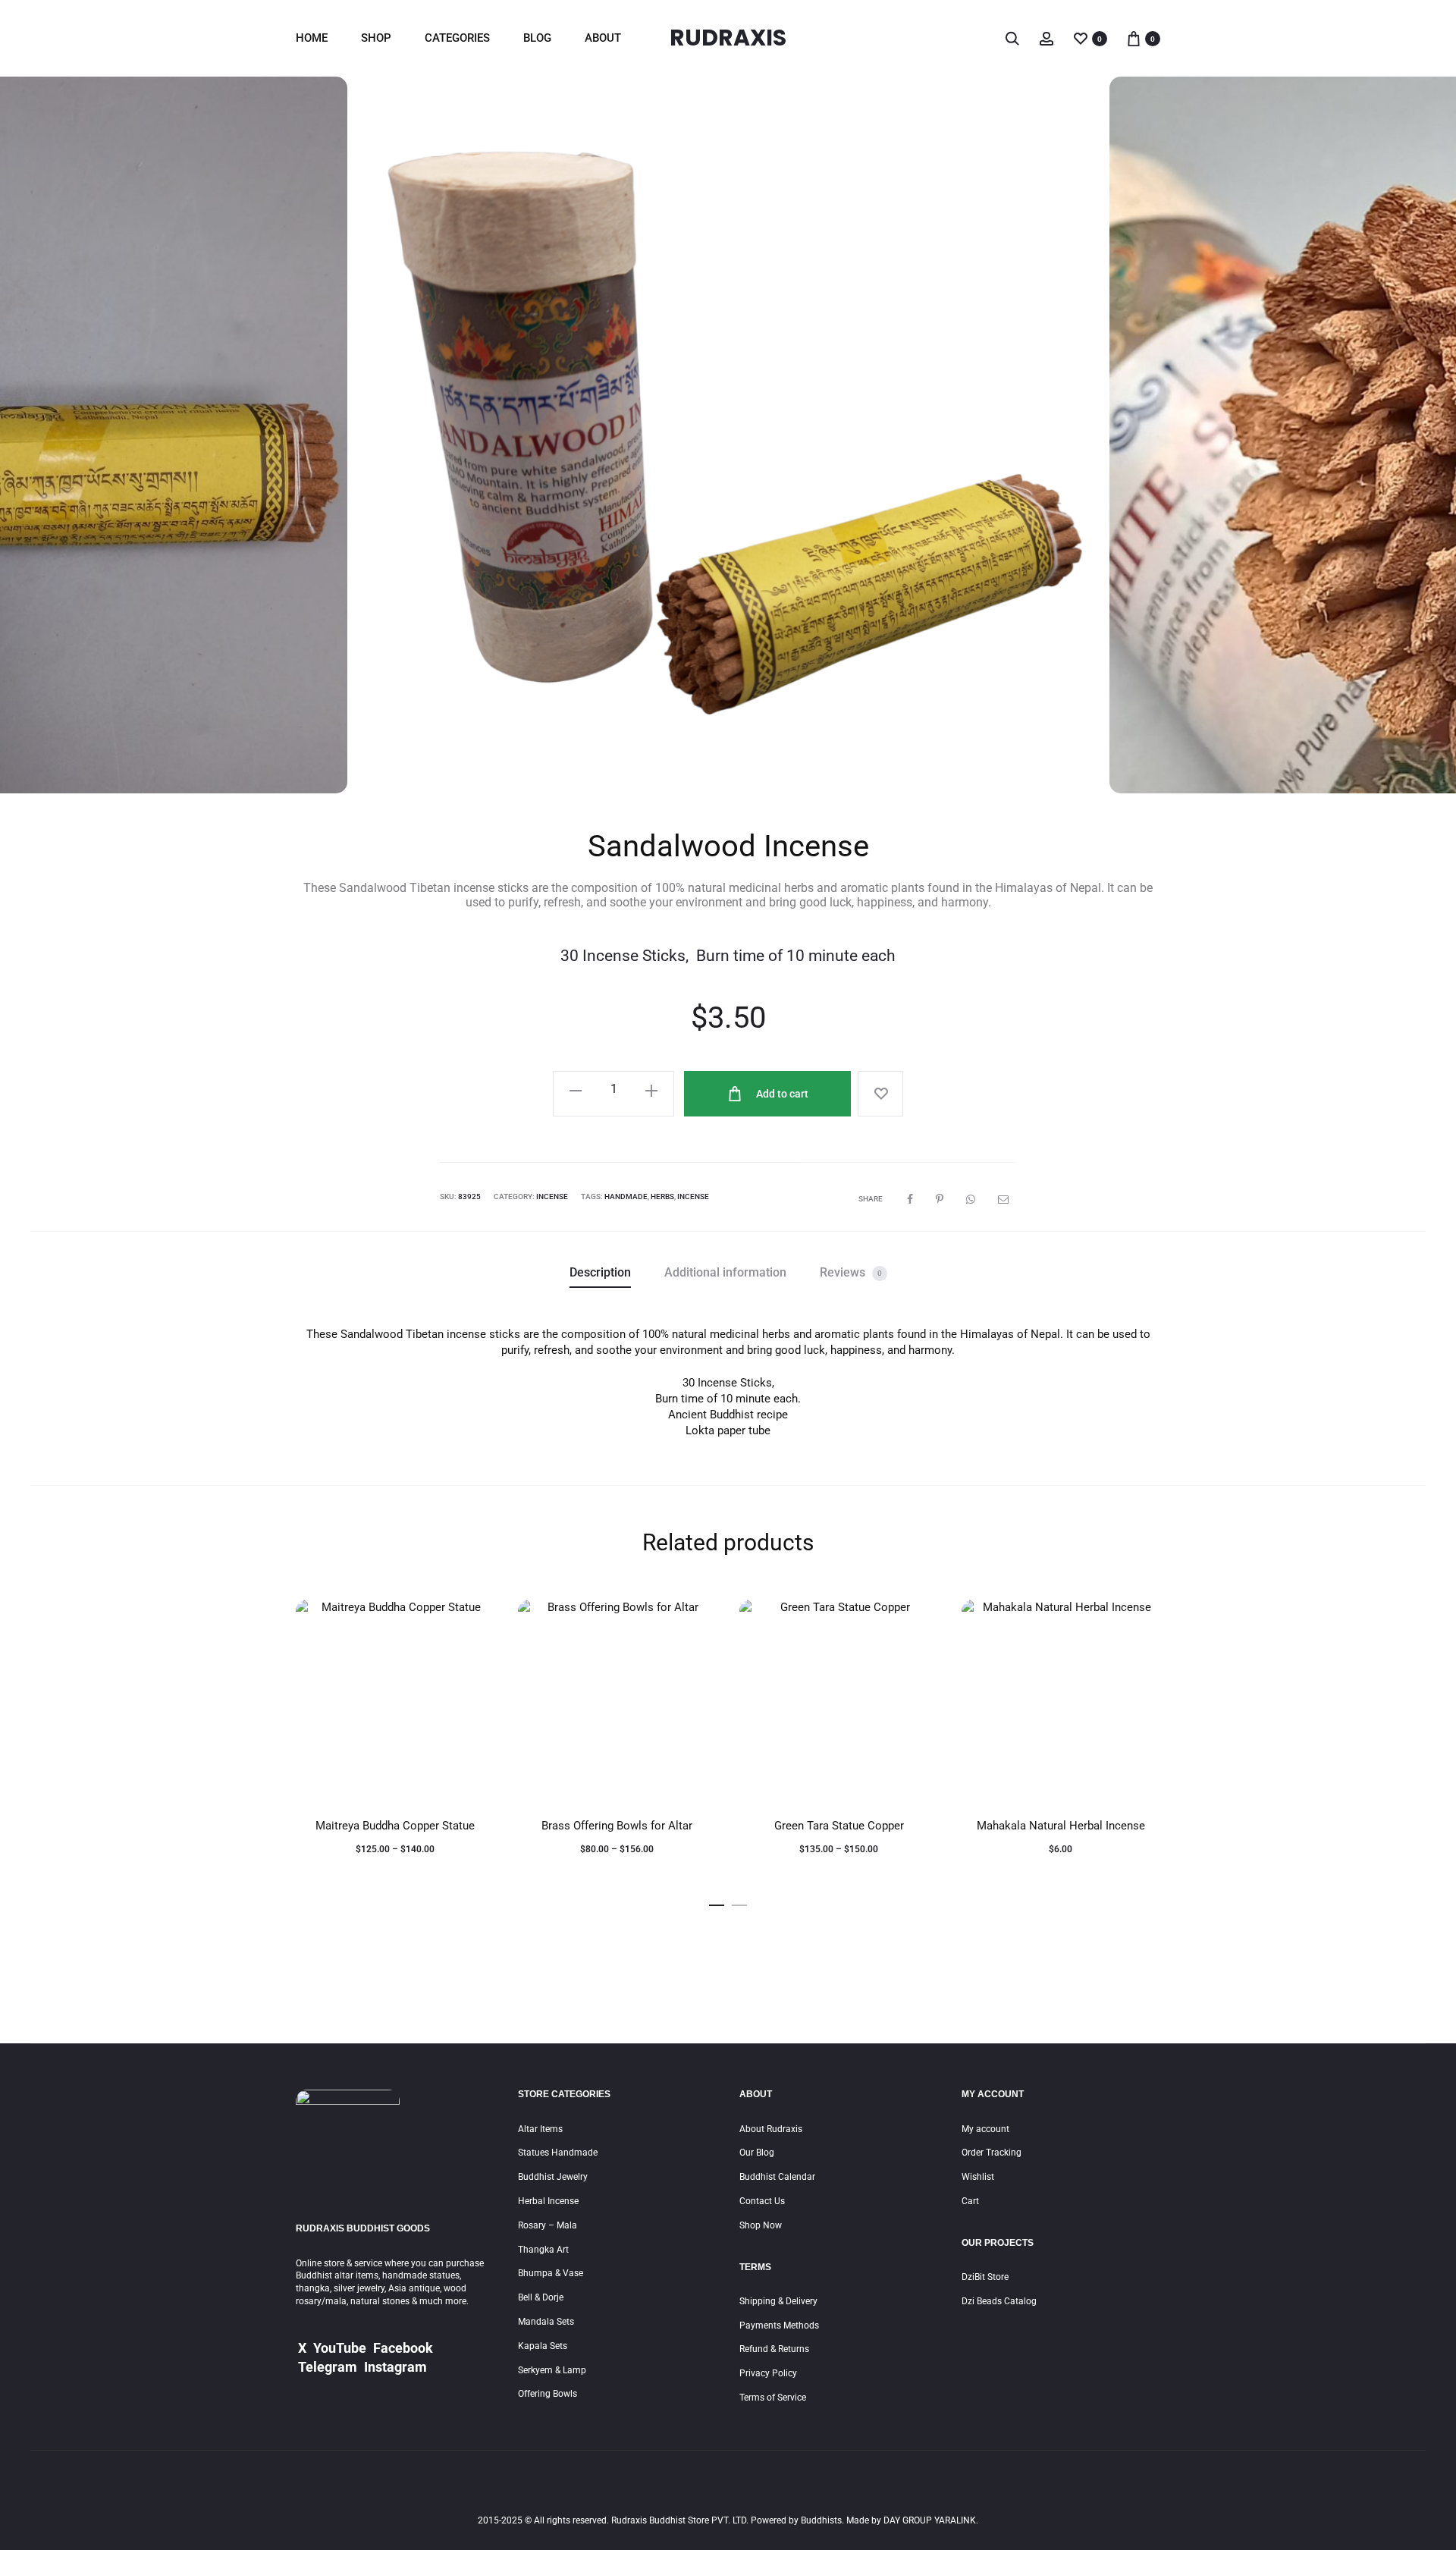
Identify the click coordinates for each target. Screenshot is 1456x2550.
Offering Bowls (548, 2394)
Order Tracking (992, 2153)
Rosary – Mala (548, 2225)
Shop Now (761, 2225)
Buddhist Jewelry (553, 2177)
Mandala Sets (546, 2322)
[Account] (1046, 38)
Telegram (328, 2367)
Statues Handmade (558, 2153)
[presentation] (53, 435)
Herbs (662, 1196)
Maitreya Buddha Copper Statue (395, 1826)
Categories (457, 38)
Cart (970, 2201)
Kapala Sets (543, 2346)
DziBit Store (985, 2277)
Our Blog (757, 2153)
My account (985, 2129)
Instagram (395, 2367)
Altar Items (540, 2129)
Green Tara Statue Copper (839, 1826)
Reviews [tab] (851, 1272)
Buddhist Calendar (777, 2177)
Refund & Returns (774, 2349)
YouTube (340, 2348)
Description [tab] (600, 1272)
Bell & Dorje (541, 2297)
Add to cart (781, 1094)
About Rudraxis (771, 2129)
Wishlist (978, 2177)
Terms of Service (773, 2398)
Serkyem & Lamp (552, 2370)
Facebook (403, 2348)
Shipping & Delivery (778, 2301)
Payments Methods (779, 2325)
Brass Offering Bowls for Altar (617, 1826)
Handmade (626, 1196)
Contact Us (762, 2201)
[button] (717, 1902)
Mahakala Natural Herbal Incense (1061, 1826)
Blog (537, 38)
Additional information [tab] (725, 1272)
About (603, 38)
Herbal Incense (548, 2201)
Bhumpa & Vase (551, 2273)
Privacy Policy (768, 2373)
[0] (1081, 38)
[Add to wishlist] (880, 1094)
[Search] (1012, 38)
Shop (376, 38)
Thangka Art (543, 2250)
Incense (552, 1196)
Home (312, 38)
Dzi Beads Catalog (999, 2301)
